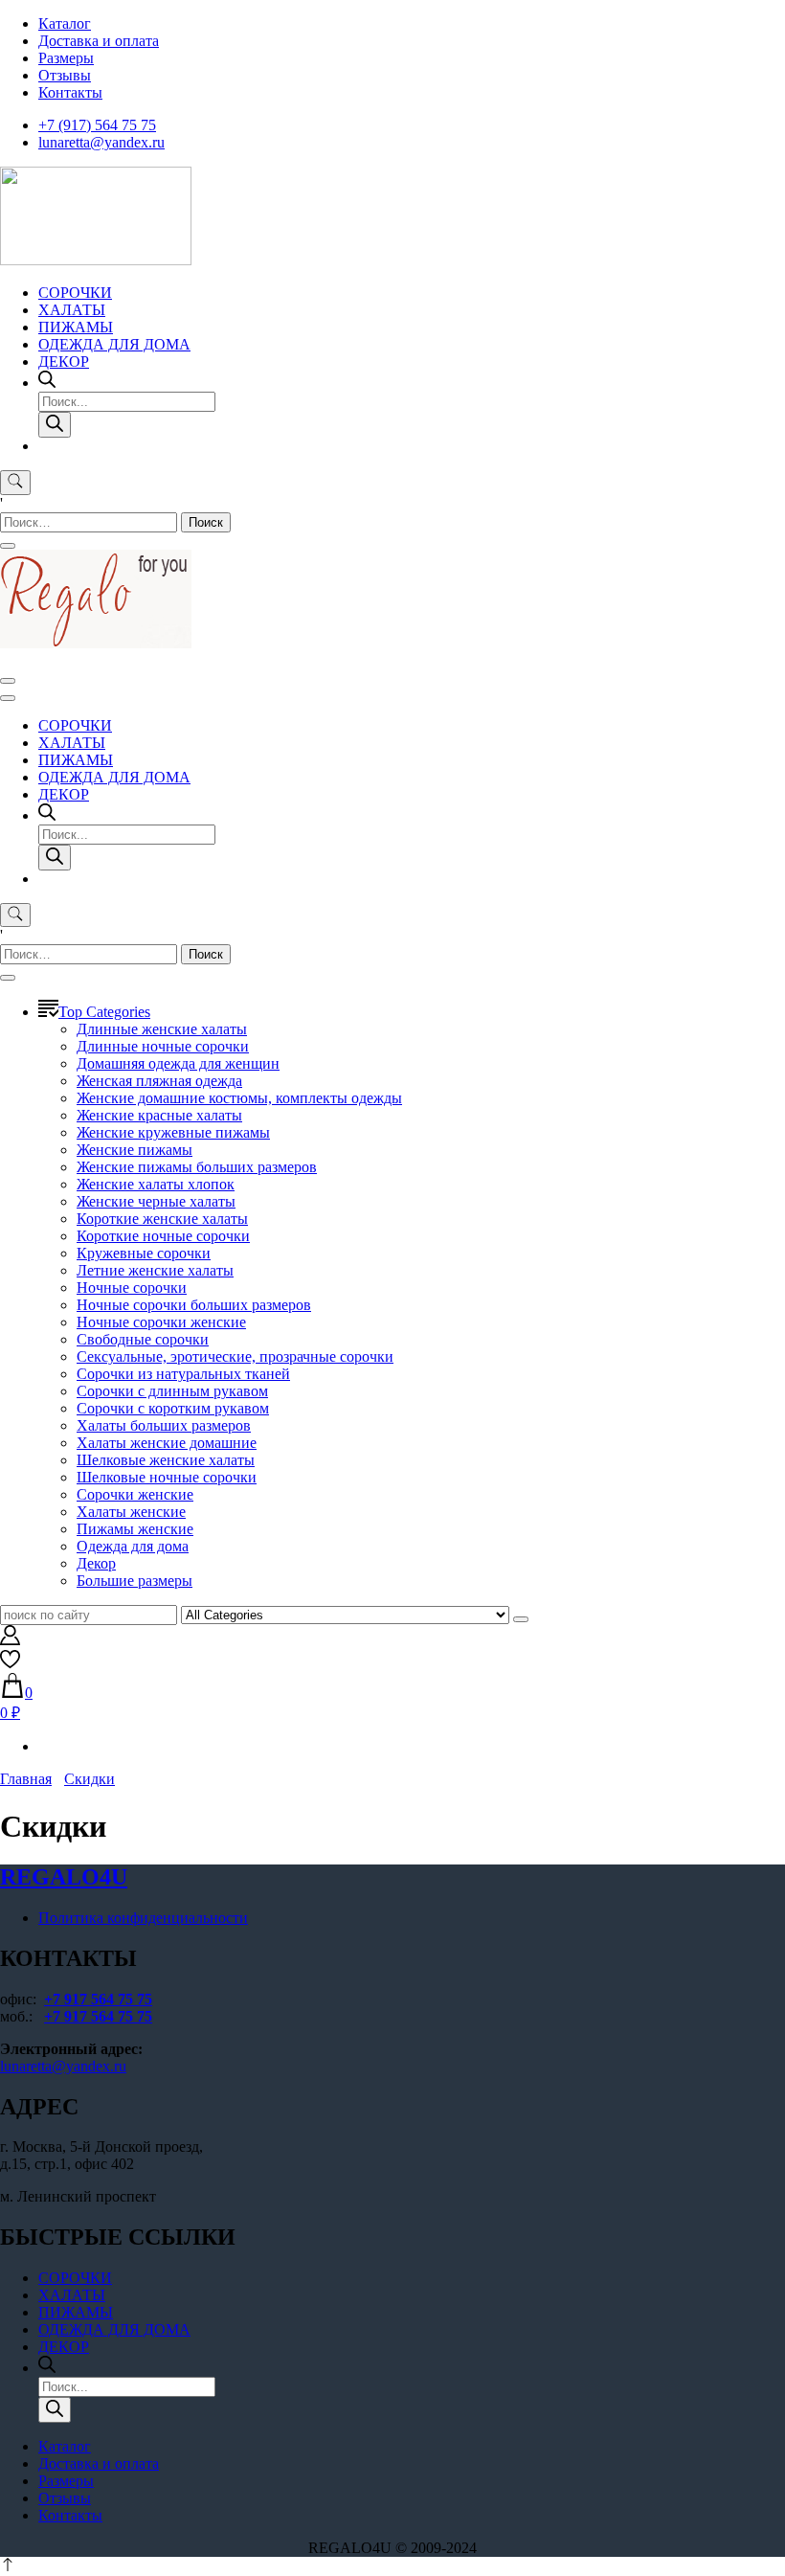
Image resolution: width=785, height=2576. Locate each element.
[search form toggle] (15, 483)
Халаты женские (131, 1512)
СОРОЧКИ (75, 293)
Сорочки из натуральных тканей (183, 1374)
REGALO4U (64, 1877)
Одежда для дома (133, 1546)
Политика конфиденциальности (143, 1918)
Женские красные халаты (159, 1115)
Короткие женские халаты (162, 1219)
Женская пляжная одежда (159, 1081)
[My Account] (10, 1640)
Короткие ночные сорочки (163, 1236)
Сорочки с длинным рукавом (172, 1391)
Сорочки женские (135, 1494)
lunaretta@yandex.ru (101, 142)
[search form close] (8, 546)
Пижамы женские (135, 1529)
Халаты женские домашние (167, 1443)
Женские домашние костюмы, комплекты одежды (239, 1098)
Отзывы (65, 75)
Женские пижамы (135, 1150)
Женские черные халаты (156, 1201)
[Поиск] (55, 425)
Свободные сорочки (143, 1339)
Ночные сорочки (132, 1288)
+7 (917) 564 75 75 (97, 125)
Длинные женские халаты (162, 1029)
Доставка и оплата (99, 41)
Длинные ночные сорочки (163, 1046)
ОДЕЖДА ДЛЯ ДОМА (114, 344)
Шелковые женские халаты (166, 1460)
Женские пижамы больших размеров (197, 1167)
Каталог (65, 23)
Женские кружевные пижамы (173, 1132)
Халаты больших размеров (164, 1425)
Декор (96, 1563)
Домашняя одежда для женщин (178, 1063)
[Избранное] (10, 1664)
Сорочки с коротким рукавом (173, 1408)
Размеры (66, 58)
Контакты (70, 92)
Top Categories (104, 1012)
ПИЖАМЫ (76, 327)
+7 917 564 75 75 (98, 1999)
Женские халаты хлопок (156, 1184)
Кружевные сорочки (144, 1253)
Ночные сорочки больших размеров (194, 1305)
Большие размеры (135, 1581)
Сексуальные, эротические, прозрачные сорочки (235, 1356)
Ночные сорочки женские (161, 1322)
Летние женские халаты (155, 1270)
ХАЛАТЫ (72, 310)
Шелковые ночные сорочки (167, 1477)
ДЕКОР (64, 362)
